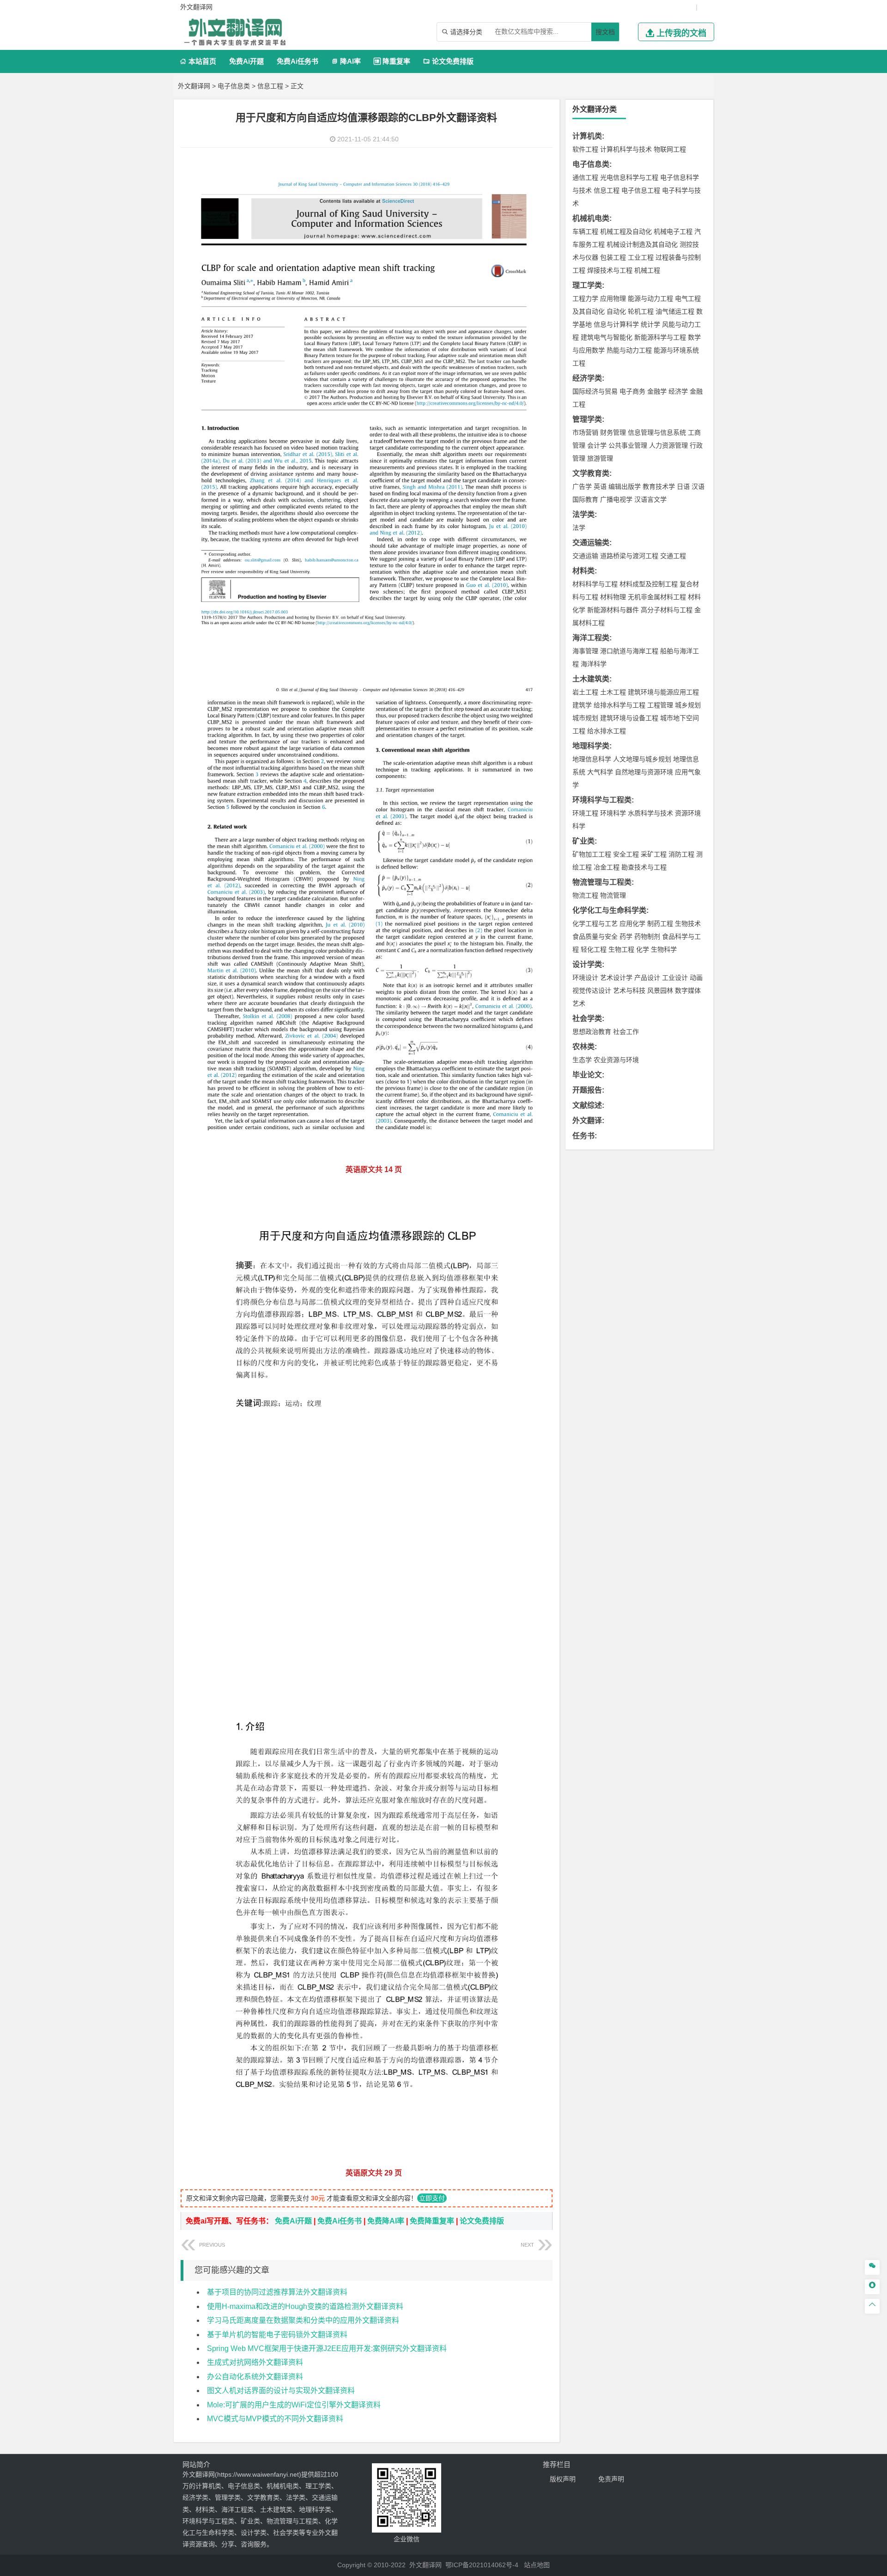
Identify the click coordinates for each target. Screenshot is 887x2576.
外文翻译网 (194, 86)
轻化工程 (594, 949)
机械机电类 (591, 218)
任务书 (583, 1136)
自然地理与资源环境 (644, 772)
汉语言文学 (650, 499)
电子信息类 (234, 86)
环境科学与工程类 (602, 800)
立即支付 (432, 2198)
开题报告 (587, 1090)
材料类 (583, 571)
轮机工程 (641, 311)
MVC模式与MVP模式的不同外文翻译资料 (275, 2419)
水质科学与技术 (650, 813)
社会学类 (587, 1018)
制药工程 (660, 923)
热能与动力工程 (629, 350)
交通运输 (585, 556)
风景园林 (660, 990)
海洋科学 (594, 664)
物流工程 (585, 895)
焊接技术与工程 (610, 270)
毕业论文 (587, 1075)
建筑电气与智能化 (607, 337)
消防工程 (681, 854)
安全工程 (626, 854)
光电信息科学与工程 (629, 177)
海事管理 (585, 651)
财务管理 (613, 432)
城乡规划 (688, 705)
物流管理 (613, 895)
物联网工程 (670, 149)
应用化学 (632, 923)
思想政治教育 (592, 1032)
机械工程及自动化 (626, 231)
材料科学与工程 (595, 584)
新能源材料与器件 (613, 610)
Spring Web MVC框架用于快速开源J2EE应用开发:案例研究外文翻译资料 (327, 2348)
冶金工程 (607, 867)
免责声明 (611, 2479)
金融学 (657, 391)
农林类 (583, 1047)
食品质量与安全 (595, 936)
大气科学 (600, 772)
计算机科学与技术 (626, 149)
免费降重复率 (432, 2221)
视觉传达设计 (592, 990)
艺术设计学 (616, 978)
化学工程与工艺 (595, 923)
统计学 (650, 324)
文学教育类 (591, 473)
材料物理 (613, 597)
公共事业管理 (628, 445)
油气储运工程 (675, 311)
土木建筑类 (591, 679)
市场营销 (585, 432)
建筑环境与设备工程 (629, 718)
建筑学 (582, 705)
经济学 (678, 391)
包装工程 (613, 257)
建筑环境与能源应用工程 (663, 692)
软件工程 (585, 149)
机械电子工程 (673, 231)
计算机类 (587, 136)
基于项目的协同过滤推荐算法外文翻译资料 (277, 2292)
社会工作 (626, 1032)
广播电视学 (616, 499)
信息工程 (270, 86)
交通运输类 (591, 543)
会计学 (597, 445)
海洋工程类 (591, 638)
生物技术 (688, 923)
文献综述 (587, 1105)
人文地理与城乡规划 (642, 759)
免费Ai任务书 (298, 61)
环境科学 (613, 813)
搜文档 (605, 32)
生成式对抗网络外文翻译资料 (255, 2362)
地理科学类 (591, 746)
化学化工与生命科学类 (609, 910)
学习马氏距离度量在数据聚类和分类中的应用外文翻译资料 (303, 2320)
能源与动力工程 (650, 298)
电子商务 (632, 391)
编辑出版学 (625, 486)
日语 (683, 486)
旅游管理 (600, 458)
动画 (696, 978)
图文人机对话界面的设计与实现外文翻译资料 (281, 2391)
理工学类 (587, 285)
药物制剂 (647, 936)
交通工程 (673, 556)
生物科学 (664, 949)
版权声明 (563, 2479)
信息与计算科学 (616, 324)
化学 (643, 949)
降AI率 (346, 61)
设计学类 (587, 964)
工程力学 (585, 298)
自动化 (616, 311)
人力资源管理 (668, 445)
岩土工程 (585, 692)
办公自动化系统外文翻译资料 (255, 2377)
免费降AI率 (386, 2221)
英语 (600, 486)
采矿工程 (654, 854)
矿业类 (583, 841)
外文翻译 (587, 1121)
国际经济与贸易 (595, 391)
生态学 (582, 1060)
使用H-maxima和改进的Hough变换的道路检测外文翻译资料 (305, 2306)
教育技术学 (659, 486)
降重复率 (392, 61)
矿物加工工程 (592, 854)
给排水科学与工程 (620, 705)
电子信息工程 (641, 190)
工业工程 (641, 257)
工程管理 (660, 705)
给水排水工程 (607, 731)
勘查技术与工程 (644, 867)
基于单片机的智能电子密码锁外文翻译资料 (277, 2335)
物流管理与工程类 (602, 882)
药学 (626, 936)
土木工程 (613, 692)
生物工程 (621, 949)
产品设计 (647, 978)
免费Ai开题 (246, 61)
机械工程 (647, 270)
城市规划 (585, 718)
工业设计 (675, 978)
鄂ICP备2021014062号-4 (482, 2565)
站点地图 (537, 2565)
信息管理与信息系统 (657, 432)
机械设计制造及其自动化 (642, 244)
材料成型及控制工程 (649, 584)
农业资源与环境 (616, 1060)
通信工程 (585, 177)
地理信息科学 (592, 759)
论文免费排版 (448, 61)
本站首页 (198, 61)
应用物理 (613, 298)
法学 (579, 528)
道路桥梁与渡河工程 (629, 556)
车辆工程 (585, 231)
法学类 (583, 514)
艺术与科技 (629, 990)
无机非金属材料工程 (657, 597)
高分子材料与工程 (667, 610)
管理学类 (587, 419)
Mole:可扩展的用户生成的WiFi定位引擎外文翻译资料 (294, 2405)
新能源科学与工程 (660, 337)
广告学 (582, 486)
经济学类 (587, 378)
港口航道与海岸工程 (629, 651)
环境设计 (585, 978)
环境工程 (585, 813)
